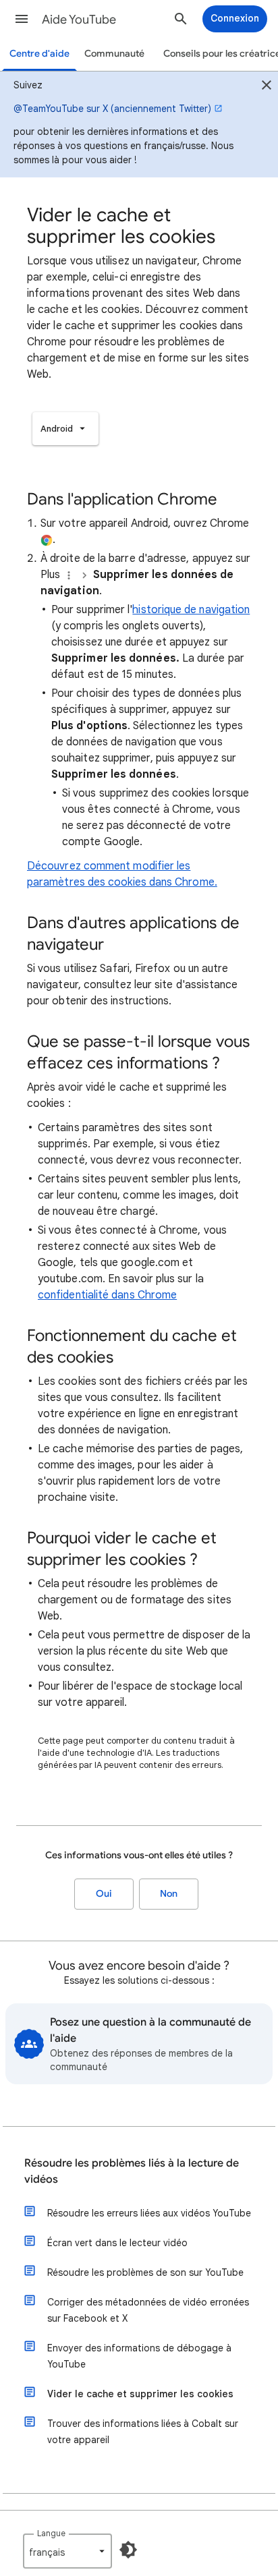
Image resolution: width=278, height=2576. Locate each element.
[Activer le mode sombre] (128, 2550)
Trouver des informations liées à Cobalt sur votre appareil (143, 2432)
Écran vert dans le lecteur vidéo (117, 2243)
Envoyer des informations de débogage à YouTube (139, 2356)
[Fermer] (267, 87)
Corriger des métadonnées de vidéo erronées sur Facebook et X (148, 2310)
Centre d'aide (39, 54)
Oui (104, 1894)
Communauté (114, 54)
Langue (51, 2533)
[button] (22, 19)
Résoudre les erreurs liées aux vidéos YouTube (149, 2213)
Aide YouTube (79, 20)
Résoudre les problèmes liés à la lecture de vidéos (132, 2171)
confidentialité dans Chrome (107, 1295)
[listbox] (65, 429)
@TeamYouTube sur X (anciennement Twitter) (112, 109)
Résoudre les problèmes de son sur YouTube (145, 2272)
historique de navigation (191, 610)
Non (169, 1894)
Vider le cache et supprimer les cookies (140, 2394)
